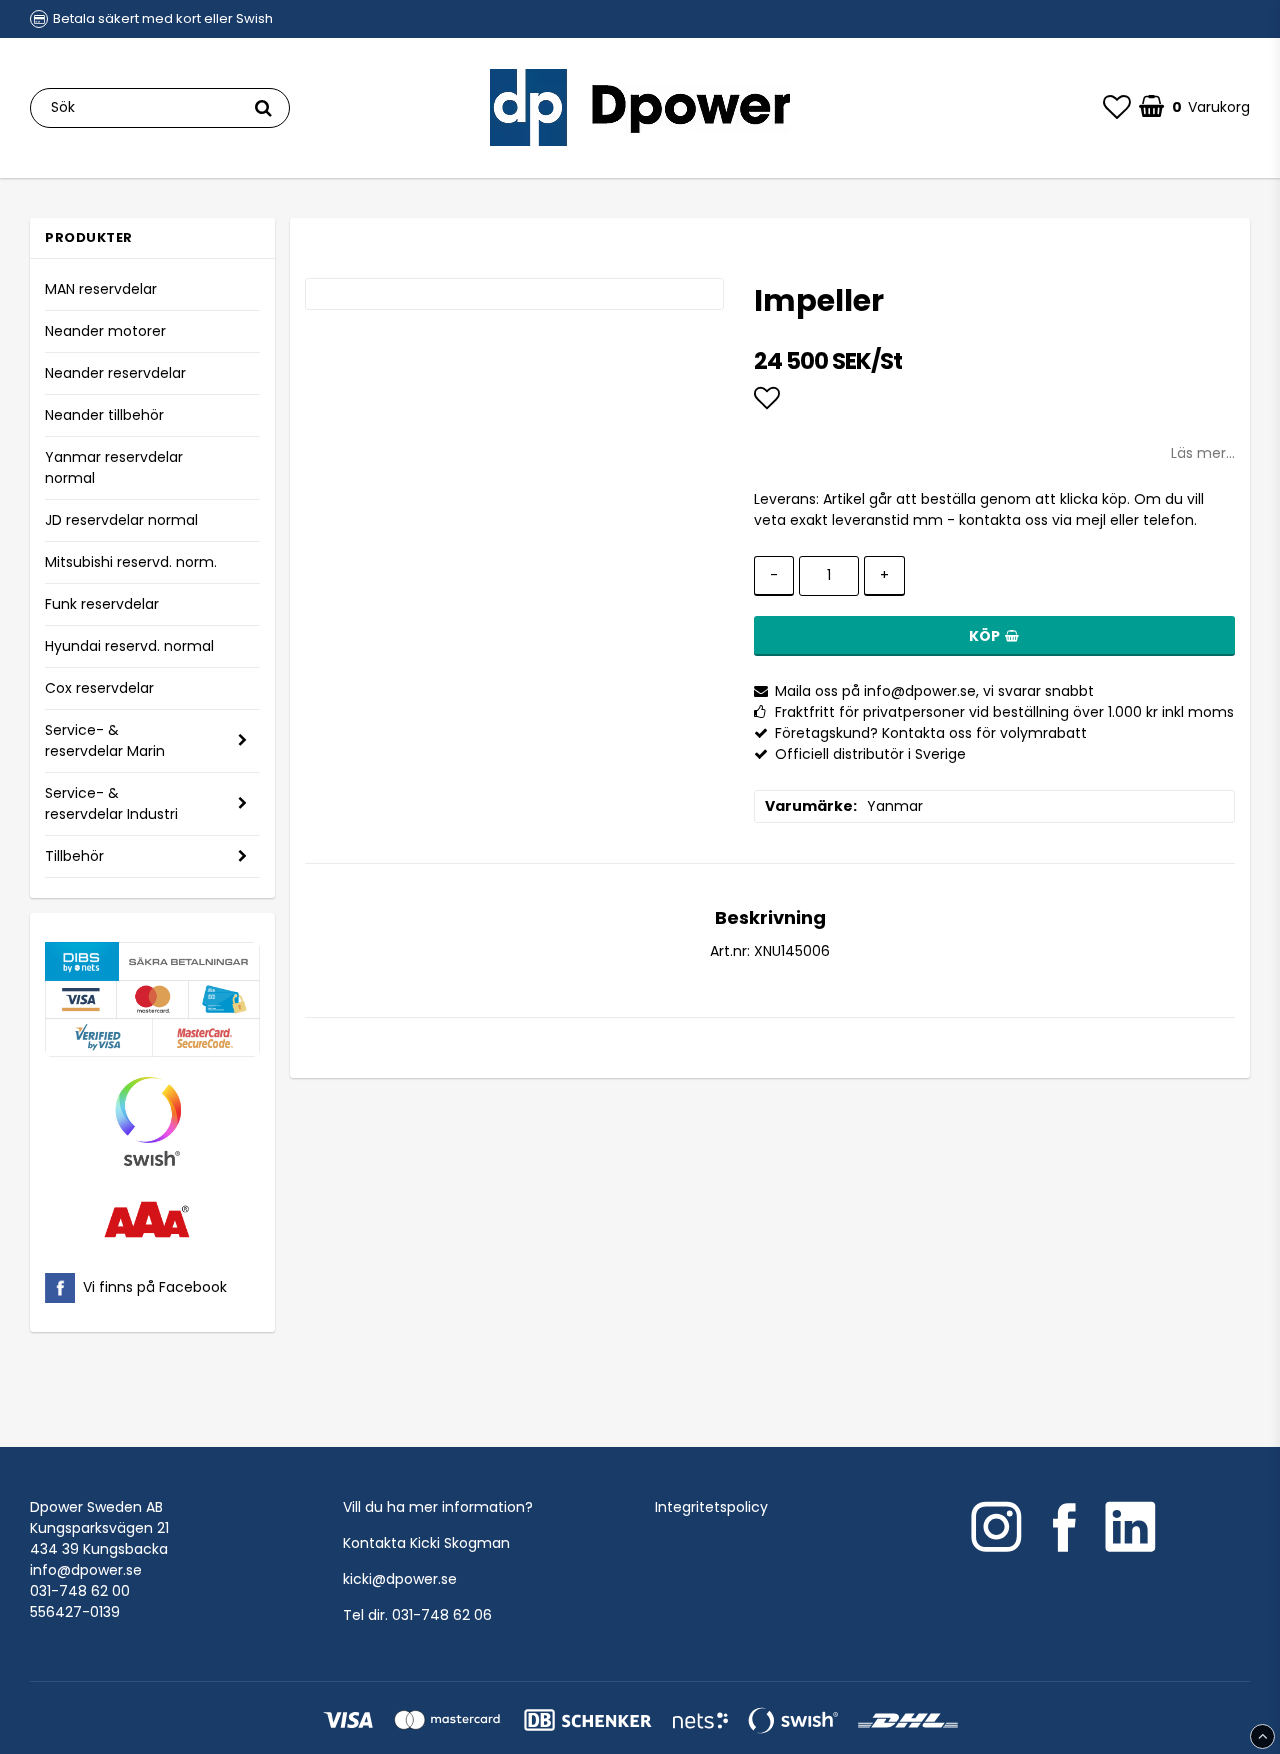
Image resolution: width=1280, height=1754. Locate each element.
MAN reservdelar (101, 289)
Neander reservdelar (115, 373)
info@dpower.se (86, 1570)
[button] (1117, 108)
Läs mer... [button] (1203, 453)
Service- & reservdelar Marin (105, 740)
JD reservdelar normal (121, 520)
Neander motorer (105, 331)
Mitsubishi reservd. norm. (131, 562)
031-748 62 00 (80, 1591)
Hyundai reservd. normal (129, 646)
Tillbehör (74, 856)
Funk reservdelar (102, 604)
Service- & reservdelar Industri (111, 803)
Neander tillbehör (104, 415)
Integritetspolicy (711, 1507)
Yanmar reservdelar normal (114, 467)
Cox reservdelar (99, 688)
